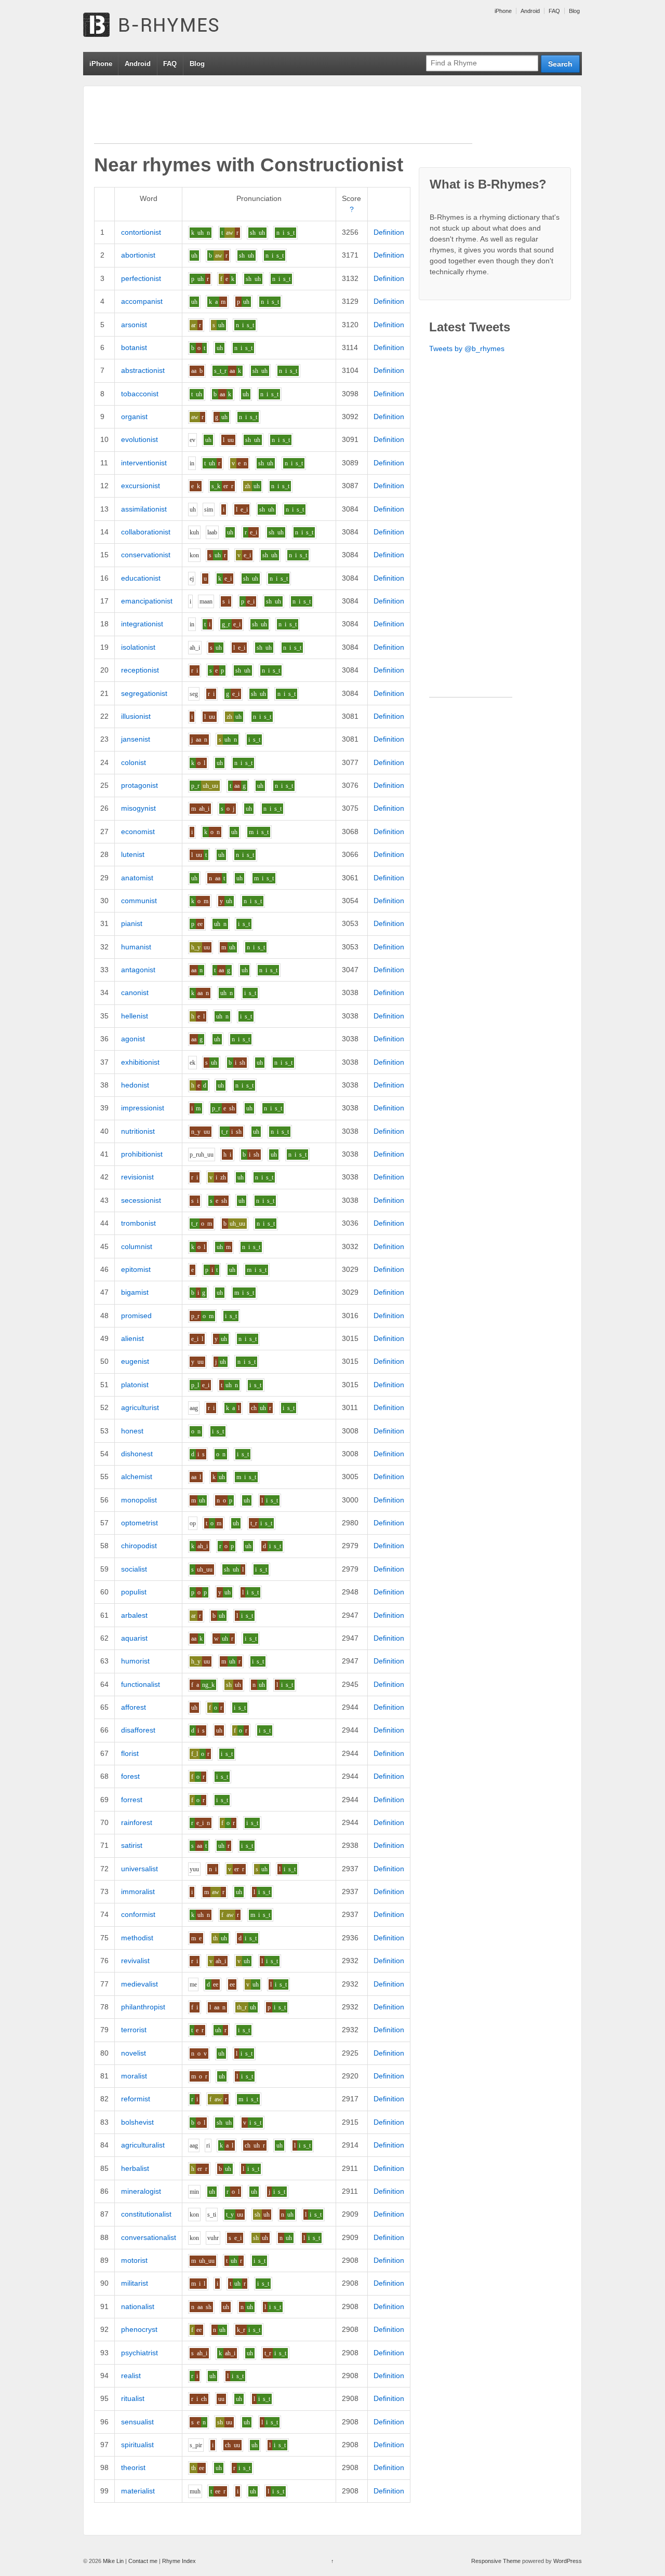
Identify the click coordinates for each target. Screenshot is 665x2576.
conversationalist (149, 2237)
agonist (133, 1039)
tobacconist (140, 394)
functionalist (141, 1684)
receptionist (140, 670)
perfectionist (141, 278)
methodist (137, 1938)
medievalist (139, 1984)
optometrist (139, 1523)
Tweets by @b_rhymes (467, 348)
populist (134, 1592)
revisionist (137, 1177)
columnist (137, 1246)
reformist (136, 2099)
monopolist (139, 1500)
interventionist (144, 463)
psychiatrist (139, 2353)
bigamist (135, 1292)
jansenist (136, 739)
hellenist (135, 1016)
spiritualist (137, 2445)
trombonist (138, 1223)
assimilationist (144, 509)
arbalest (134, 1615)
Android (530, 11)
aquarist (134, 1638)
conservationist (146, 555)
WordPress (568, 2561)
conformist (138, 1914)
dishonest (137, 1454)
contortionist (141, 232)
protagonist (139, 785)
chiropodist (139, 1546)
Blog (574, 11)
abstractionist (143, 370)
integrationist (142, 624)
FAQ (554, 11)
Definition (389, 232)
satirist (132, 1845)
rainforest (137, 1822)
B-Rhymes (161, 26)
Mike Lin (113, 2561)
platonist (135, 1385)
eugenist (135, 1361)
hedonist (135, 1085)
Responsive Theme (496, 2561)
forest (130, 1776)
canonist (135, 992)
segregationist (144, 693)
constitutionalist (146, 2214)
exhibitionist (140, 1062)
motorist (134, 2260)
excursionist (141, 486)
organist (134, 417)
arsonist (134, 325)
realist (131, 2376)
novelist (134, 2053)
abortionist (138, 255)
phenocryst (139, 2329)
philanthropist (143, 2007)
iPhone (503, 11)
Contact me (143, 2561)
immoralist (138, 1891)
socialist (134, 1569)
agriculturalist (143, 2145)
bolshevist (137, 2122)
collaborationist (146, 532)
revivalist (135, 1961)
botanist (134, 347)
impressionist (143, 1108)
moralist (134, 2076)
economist (138, 831)
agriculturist (140, 1407)
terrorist (134, 2030)
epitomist (136, 1269)
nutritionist (138, 1131)
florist (130, 1753)
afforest (134, 1707)
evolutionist (139, 439)
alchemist (137, 1477)
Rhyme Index (179, 2561)
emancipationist (147, 601)
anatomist (137, 878)
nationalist (138, 2306)
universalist (139, 1869)
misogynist (138, 808)
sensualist (137, 2422)
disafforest (138, 1730)
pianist (132, 923)
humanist (136, 947)
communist (139, 901)
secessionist (141, 1200)
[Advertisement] (283, 120)
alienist (132, 1338)
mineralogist (141, 2191)
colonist (134, 762)
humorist (135, 1661)
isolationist (138, 647)
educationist (141, 578)
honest (132, 1431)
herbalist (135, 2168)
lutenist (133, 854)
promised (136, 1316)
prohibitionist (142, 1154)
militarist (135, 2283)
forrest (132, 1800)
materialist (138, 2491)
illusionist (136, 716)
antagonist (138, 970)
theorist (133, 2467)
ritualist (133, 2398)
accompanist (142, 301)
